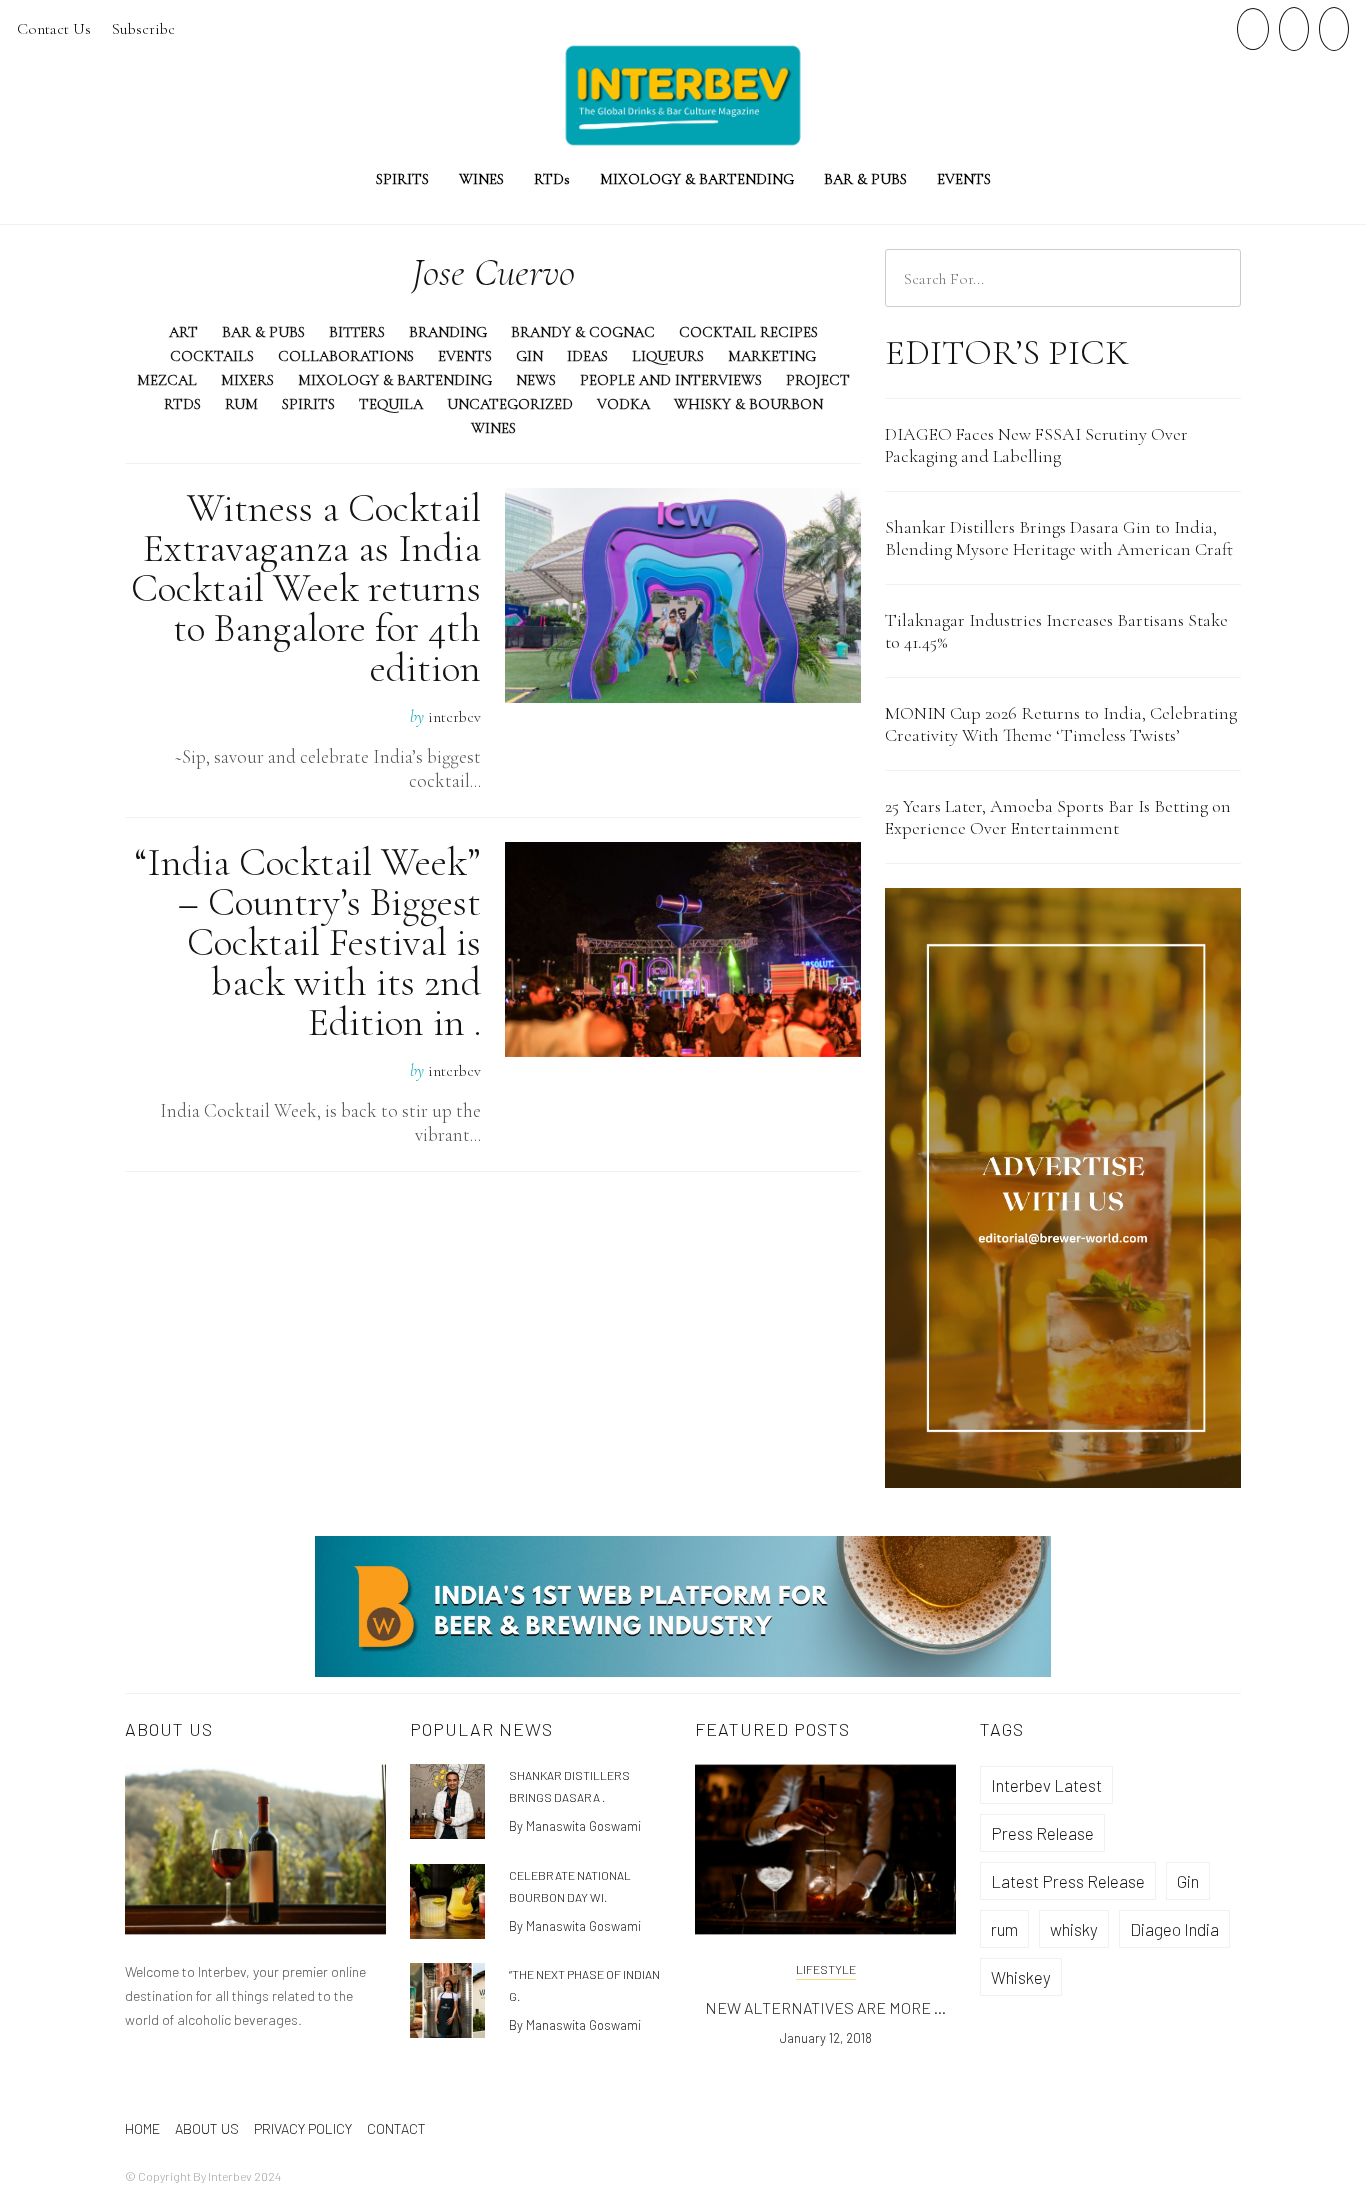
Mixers (247, 380)
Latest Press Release (1068, 1881)
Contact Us (54, 29)
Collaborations (346, 356)
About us (207, 2128)
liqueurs (668, 356)
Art (183, 332)
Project (818, 380)
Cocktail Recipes (748, 332)
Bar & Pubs (865, 179)
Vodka (623, 404)
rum (1004, 1929)
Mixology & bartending (697, 179)
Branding (448, 332)
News (536, 380)
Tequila (391, 404)
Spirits (402, 179)
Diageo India (1174, 1929)
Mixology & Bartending (395, 380)
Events (964, 179)
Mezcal (167, 380)
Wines (481, 179)
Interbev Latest (1046, 1785)
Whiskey (1021, 1977)
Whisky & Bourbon (748, 404)
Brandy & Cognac (583, 332)
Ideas (587, 356)
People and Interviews (671, 380)
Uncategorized (510, 404)
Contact (396, 2128)
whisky (1074, 1929)
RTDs (182, 404)
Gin (529, 356)
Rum (241, 404)
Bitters (357, 332)
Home (142, 2128)
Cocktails (212, 356)
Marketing (772, 356)
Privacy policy (303, 2128)
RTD (552, 179)
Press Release (1042, 1833)
